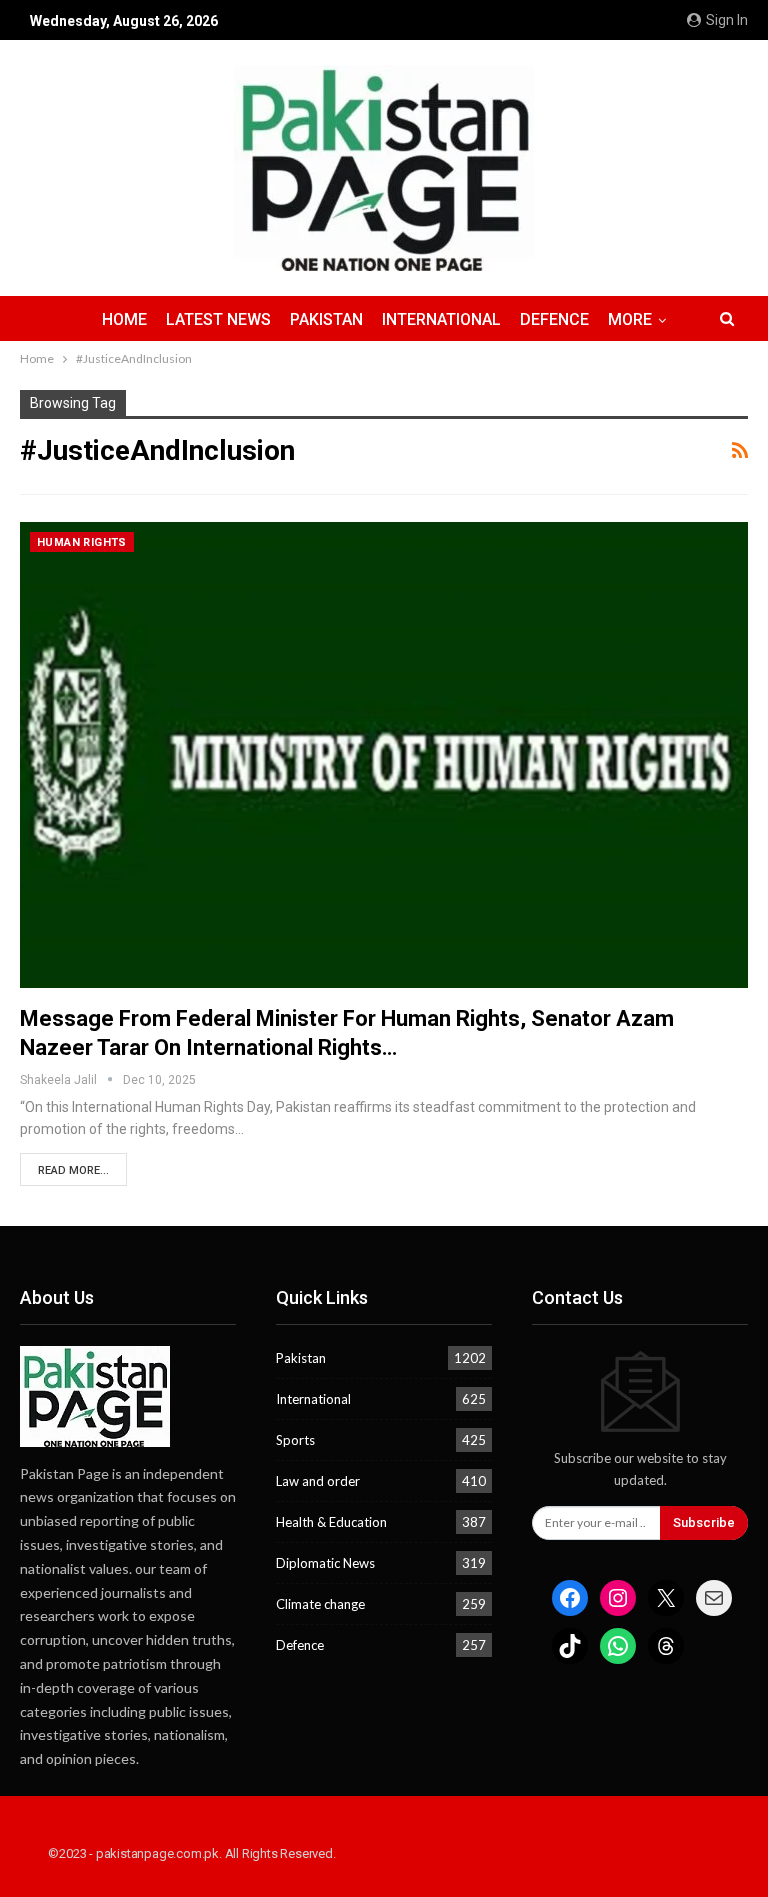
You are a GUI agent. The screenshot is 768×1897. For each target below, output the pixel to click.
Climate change (320, 1604)
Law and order (318, 1481)
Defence (554, 319)
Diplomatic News (325, 1563)
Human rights (82, 542)
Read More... (73, 1170)
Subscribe (704, 1522)
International (441, 319)
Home (124, 319)
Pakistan (326, 319)
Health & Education (331, 1522)
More (630, 319)
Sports (295, 1440)
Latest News (218, 319)
